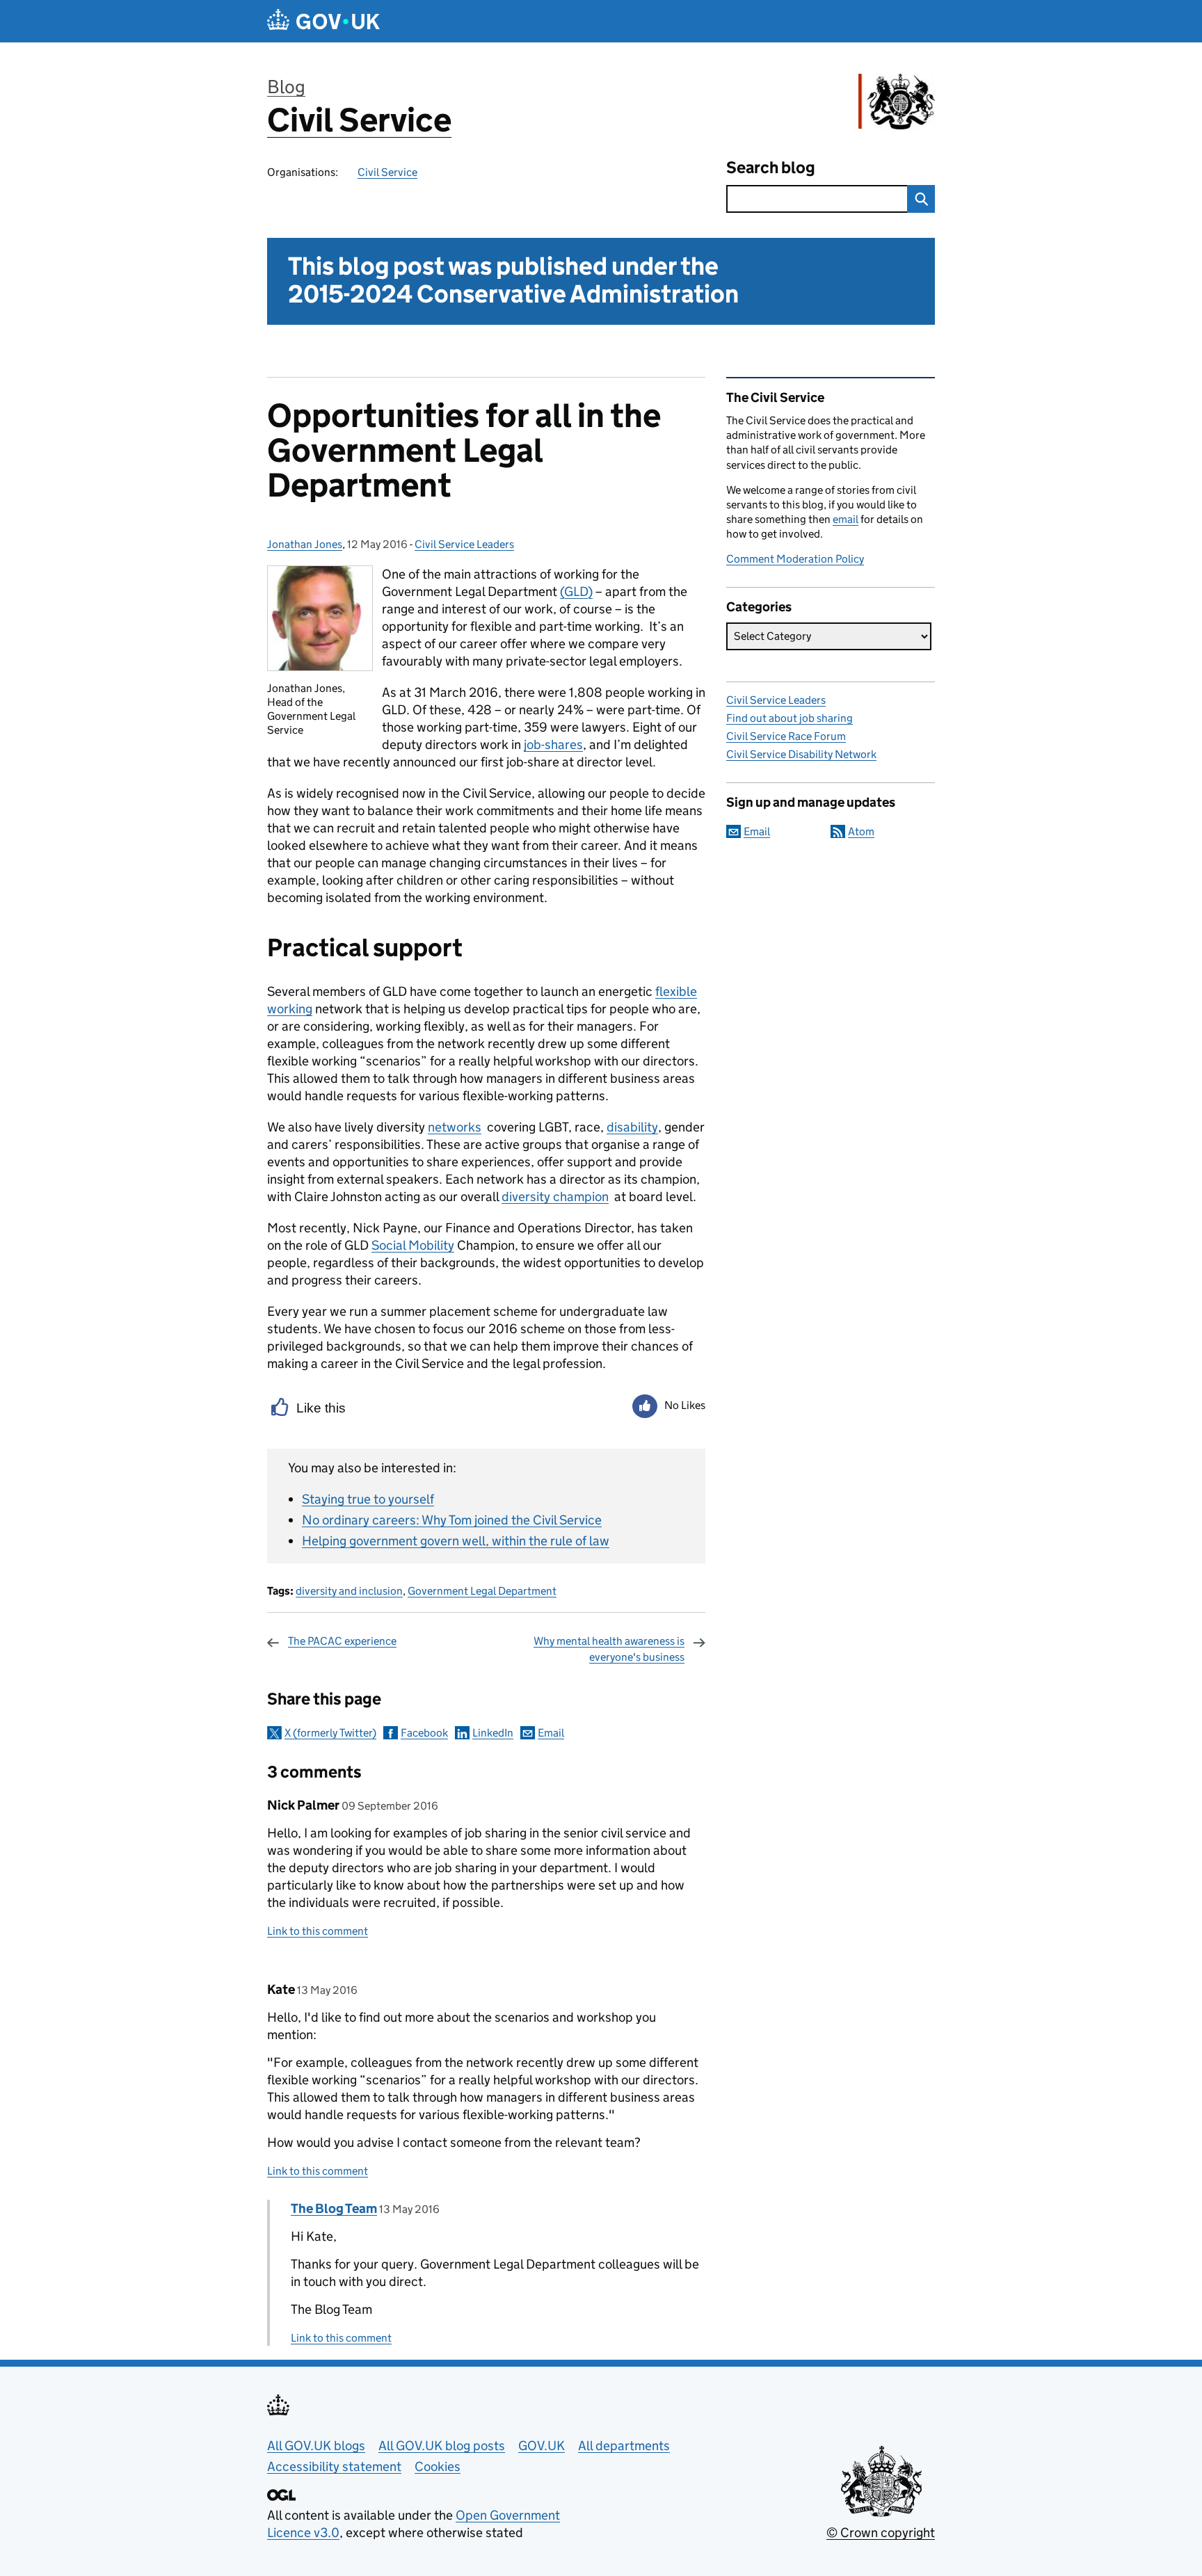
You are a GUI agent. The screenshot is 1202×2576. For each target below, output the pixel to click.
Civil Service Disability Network (801, 754)
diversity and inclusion (349, 1591)
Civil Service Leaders (464, 544)
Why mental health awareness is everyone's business (609, 1649)
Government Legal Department (482, 1591)
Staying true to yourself (368, 1499)
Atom (861, 831)
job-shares (553, 744)
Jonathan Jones (305, 544)
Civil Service (359, 120)
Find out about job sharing (790, 718)
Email (551, 1733)
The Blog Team (334, 2208)
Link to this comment (318, 1931)
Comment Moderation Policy (795, 559)
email (846, 519)
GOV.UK (542, 2446)
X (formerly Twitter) (330, 1733)
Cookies (438, 2466)
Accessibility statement (334, 2466)
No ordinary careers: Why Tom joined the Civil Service (452, 1520)
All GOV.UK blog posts (442, 2446)
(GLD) (576, 591)
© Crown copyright (881, 2533)
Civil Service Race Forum (786, 736)
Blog (286, 87)
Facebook (424, 1733)
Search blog (771, 167)
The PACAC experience (342, 1641)
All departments (624, 2446)
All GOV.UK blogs (316, 2446)
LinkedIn (493, 1733)
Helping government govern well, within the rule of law (456, 1541)
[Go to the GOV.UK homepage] (323, 21)
